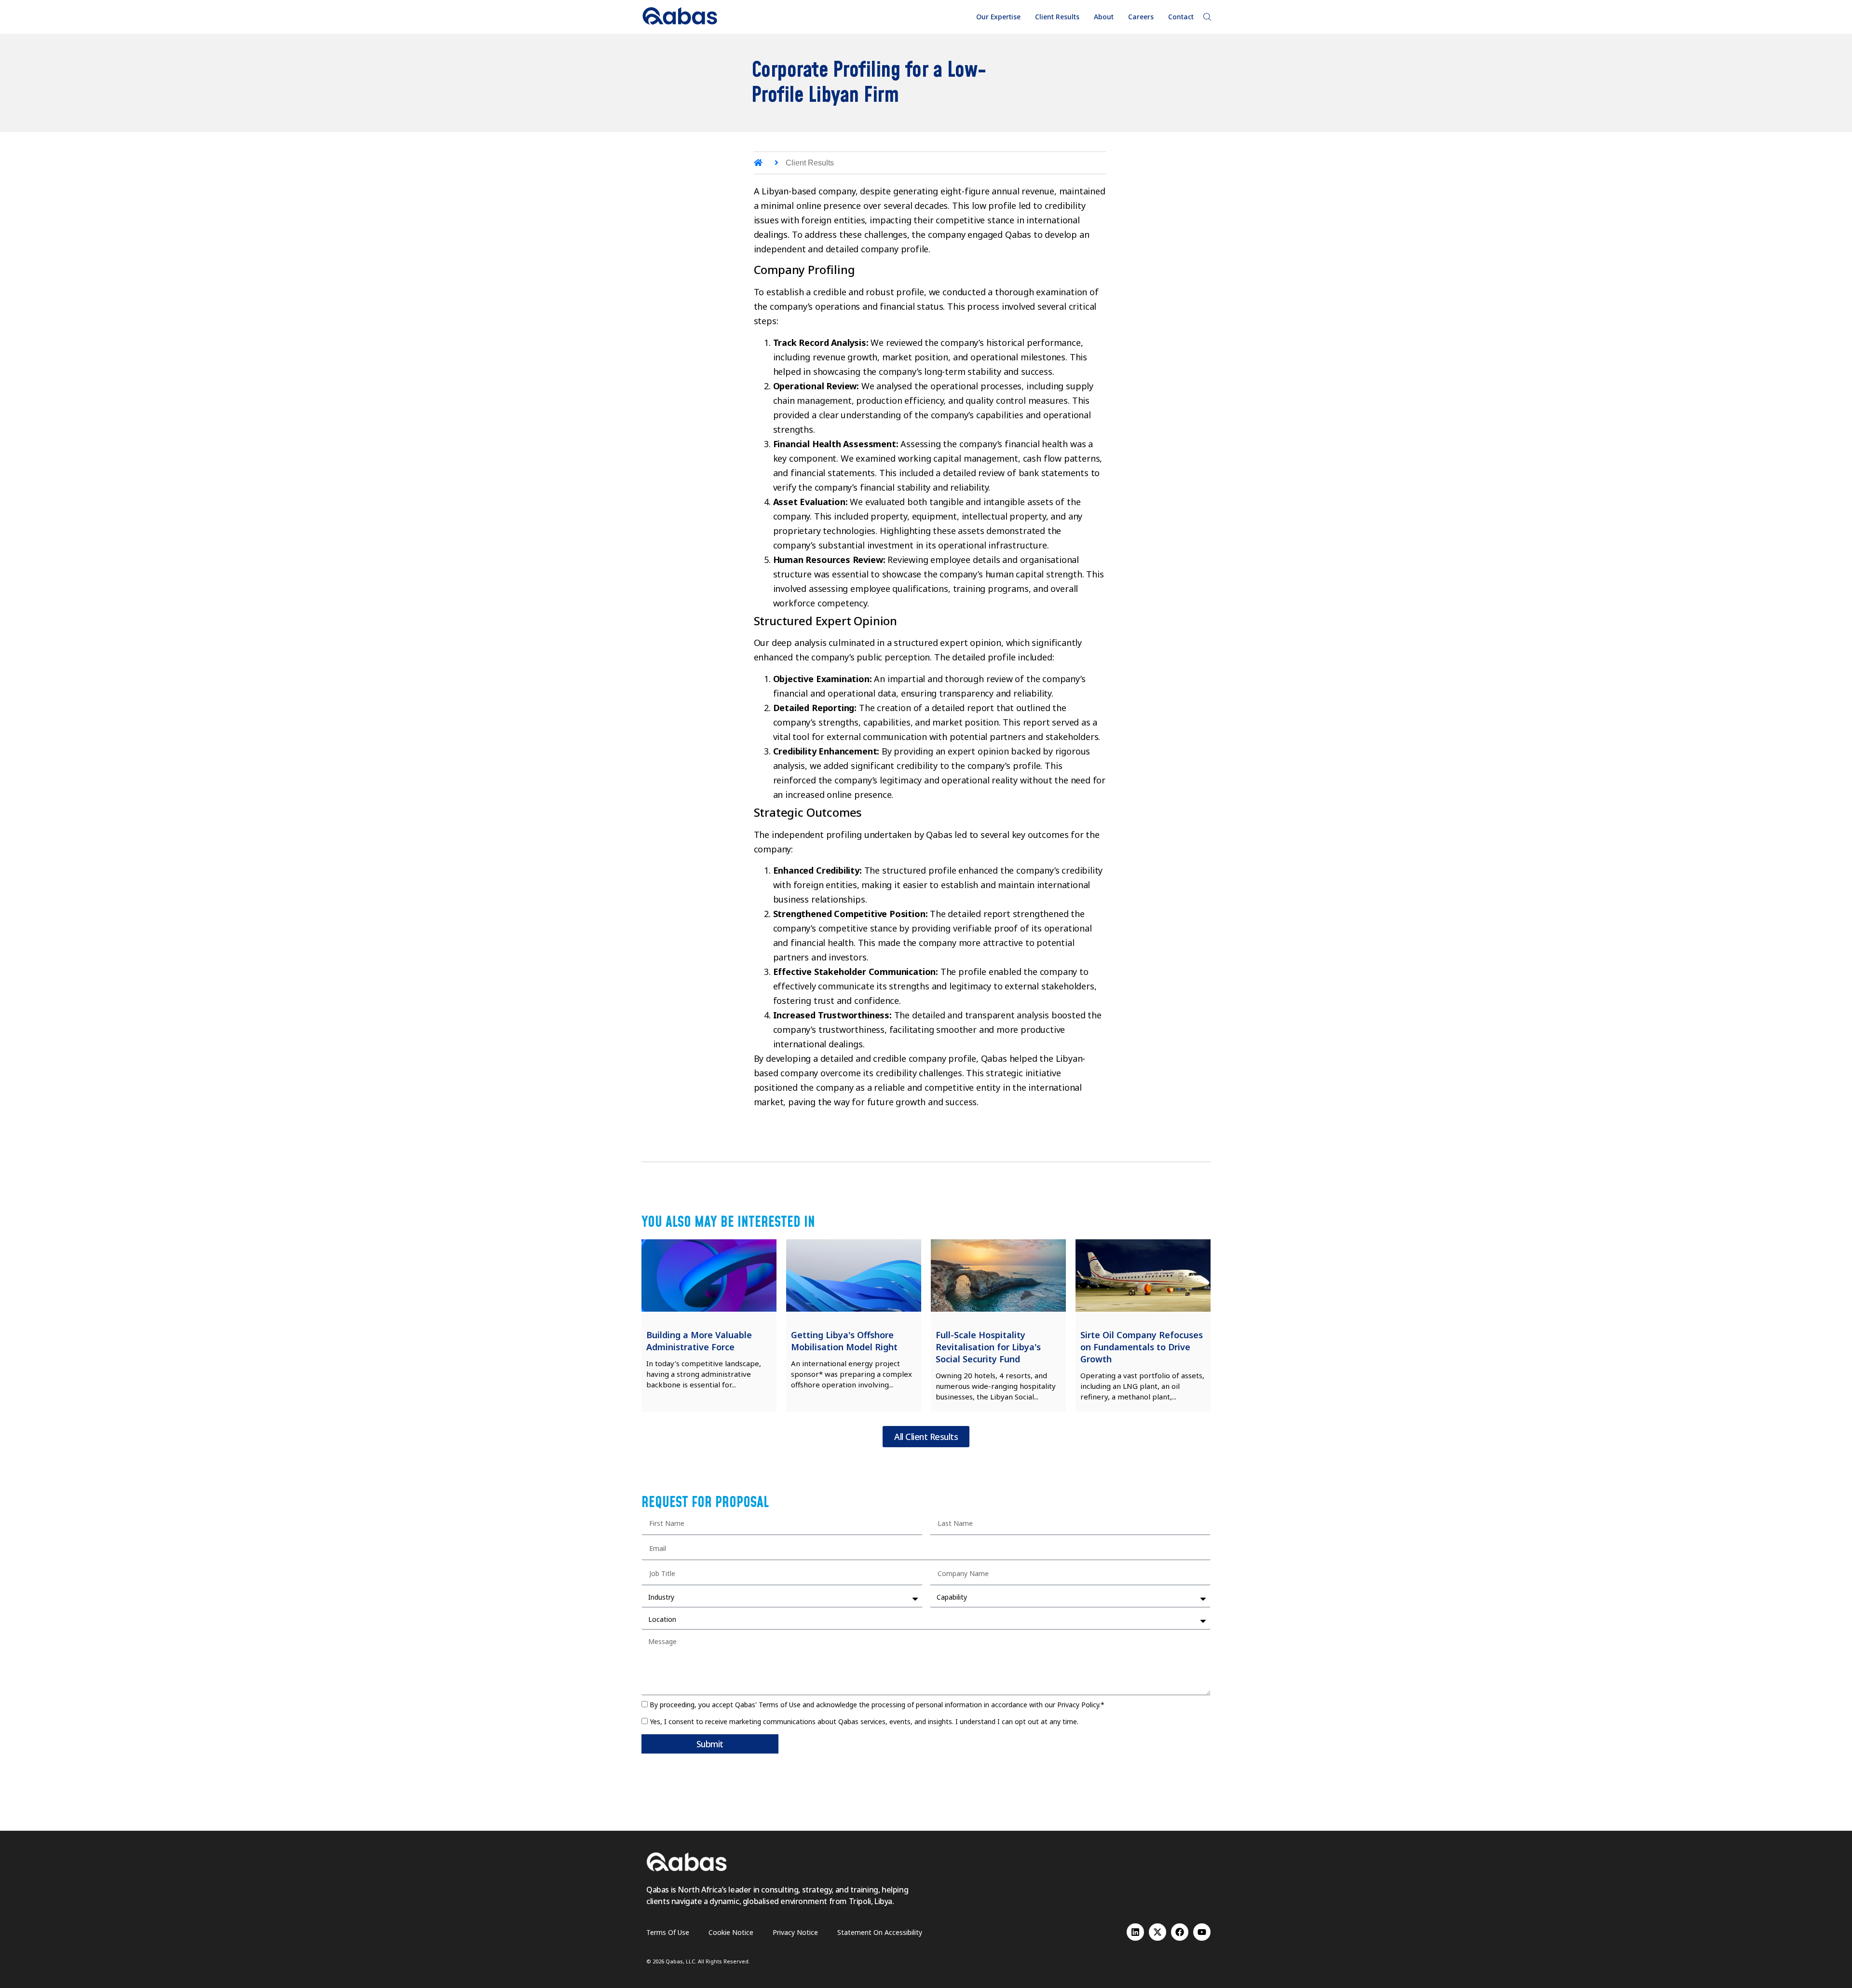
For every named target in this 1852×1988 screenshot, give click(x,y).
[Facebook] (1180, 1932)
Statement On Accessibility (880, 1932)
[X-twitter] (1157, 1932)
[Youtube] (1202, 1932)
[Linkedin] (1135, 1932)
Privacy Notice (795, 1932)
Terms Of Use (668, 1932)
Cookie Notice (731, 1932)
